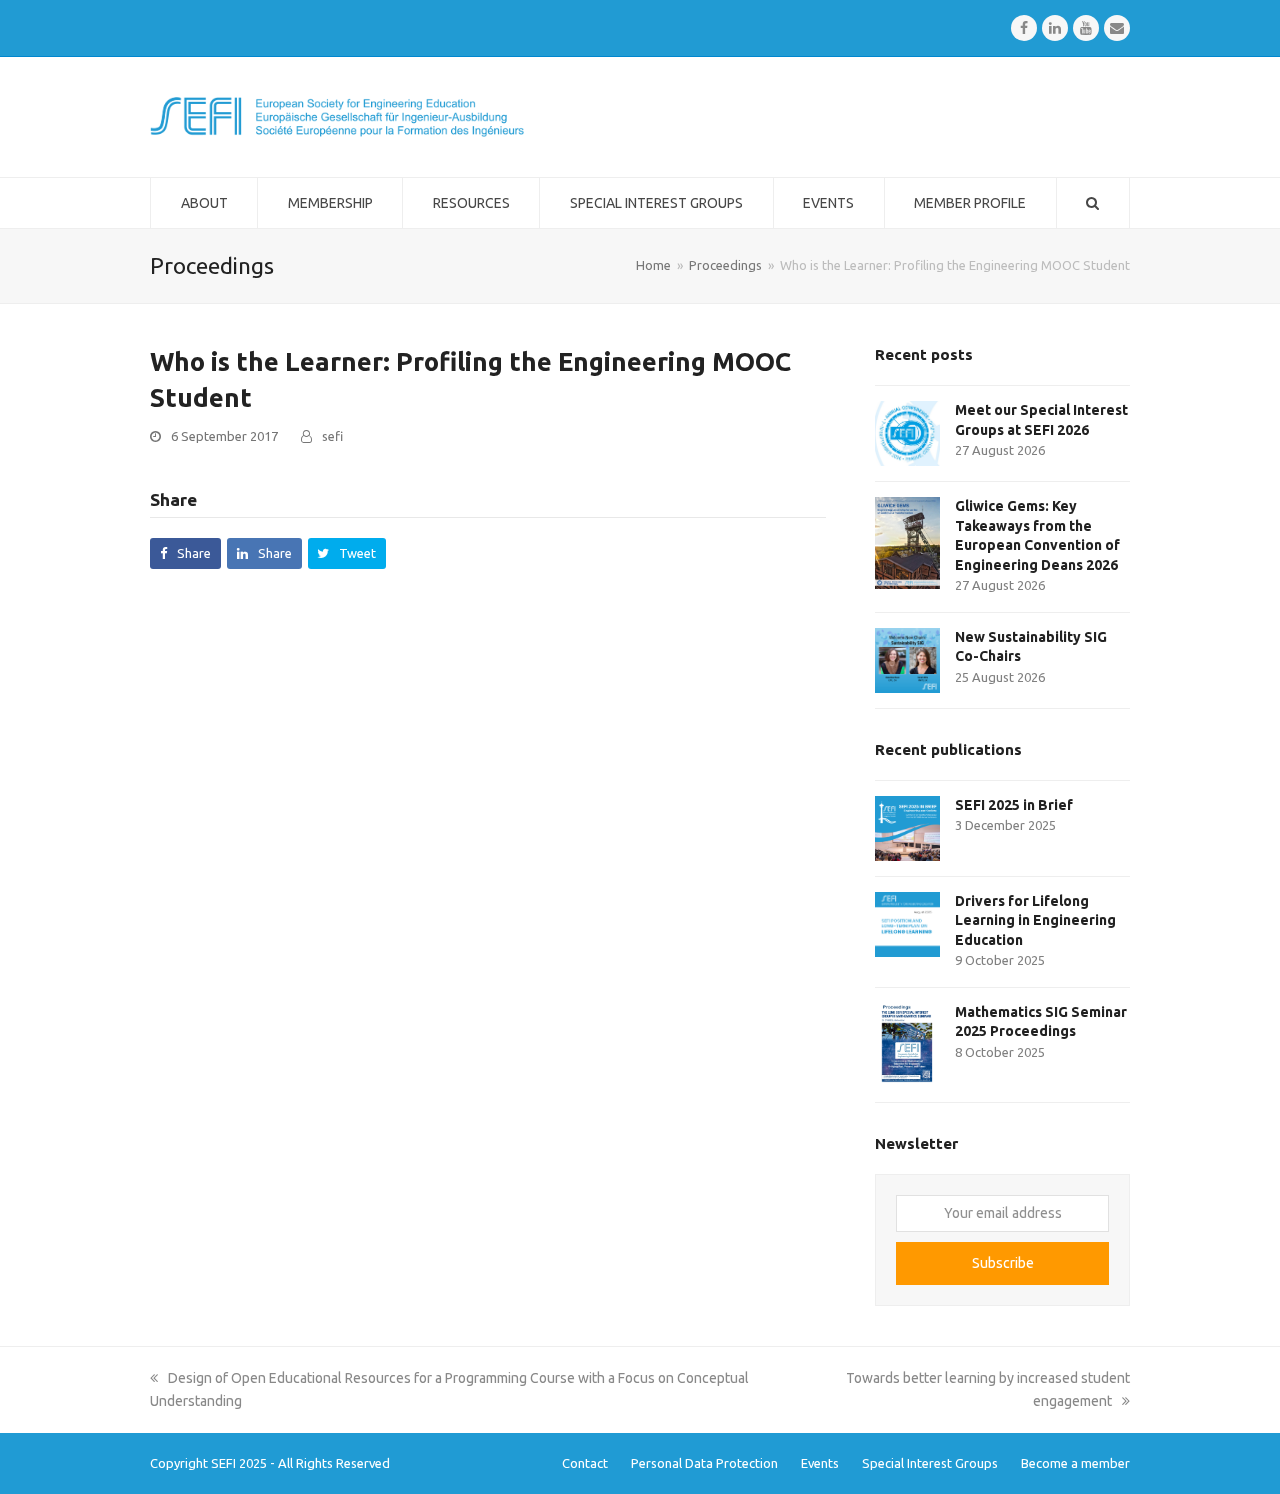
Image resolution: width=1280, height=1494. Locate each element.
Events (820, 1463)
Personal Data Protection (704, 1463)
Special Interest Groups (930, 1463)
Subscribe (1003, 1263)
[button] (185, 553)
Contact (585, 1463)
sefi (332, 436)
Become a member (1075, 1463)
